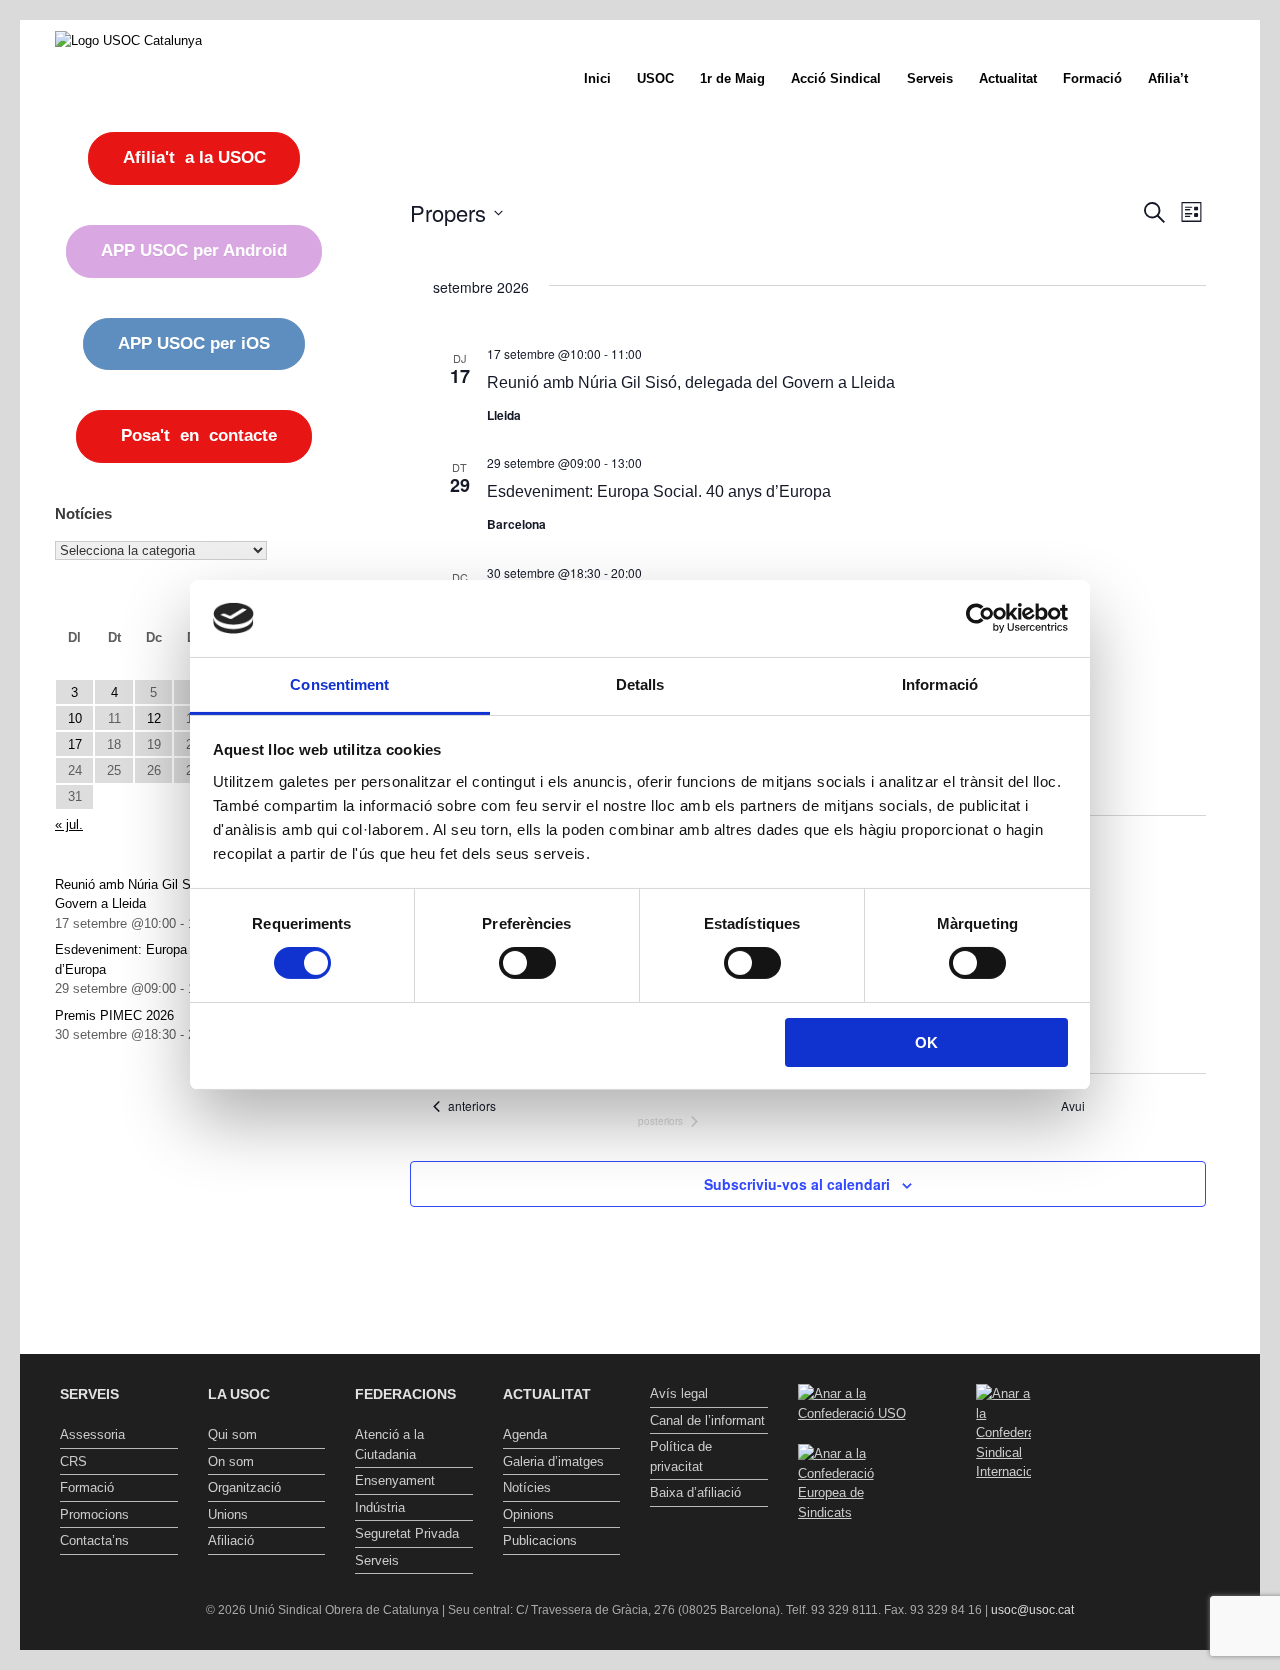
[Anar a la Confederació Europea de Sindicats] (857, 1512)
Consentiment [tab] (339, 684)
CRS (73, 1461)
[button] (1230, 78)
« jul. (69, 824)
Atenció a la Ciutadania (389, 1444)
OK (926, 1042)
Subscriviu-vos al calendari (797, 1184)
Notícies (527, 1487)
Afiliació (231, 1540)
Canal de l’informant (707, 1420)
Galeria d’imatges (553, 1461)
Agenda (525, 1434)
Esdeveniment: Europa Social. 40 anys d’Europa (659, 491)
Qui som (232, 1434)
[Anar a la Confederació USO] (857, 1413)
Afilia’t (1168, 78)
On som (231, 1461)
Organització (244, 1487)
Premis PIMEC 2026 (114, 1015)
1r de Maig (732, 78)
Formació (1092, 78)
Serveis (930, 78)
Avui (1073, 1106)
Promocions (94, 1514)
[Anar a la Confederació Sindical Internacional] (1004, 1433)
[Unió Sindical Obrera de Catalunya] (128, 40)
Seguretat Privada (407, 1533)
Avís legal (679, 1393)
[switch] (527, 963)
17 (75, 744)
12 (154, 718)
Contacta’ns (94, 1540)
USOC (655, 78)
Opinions (528, 1514)
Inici (597, 78)
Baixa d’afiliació (695, 1492)
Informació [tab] (940, 684)
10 (75, 718)
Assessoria (92, 1434)
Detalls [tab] (640, 684)
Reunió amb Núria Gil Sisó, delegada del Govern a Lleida (691, 382)
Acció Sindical (836, 78)
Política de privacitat (681, 1456)
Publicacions (540, 1540)
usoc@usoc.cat (1032, 1610)
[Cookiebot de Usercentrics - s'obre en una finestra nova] (980, 618)
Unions (228, 1514)
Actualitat (1008, 78)
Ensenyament (395, 1480)
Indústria (380, 1507)
